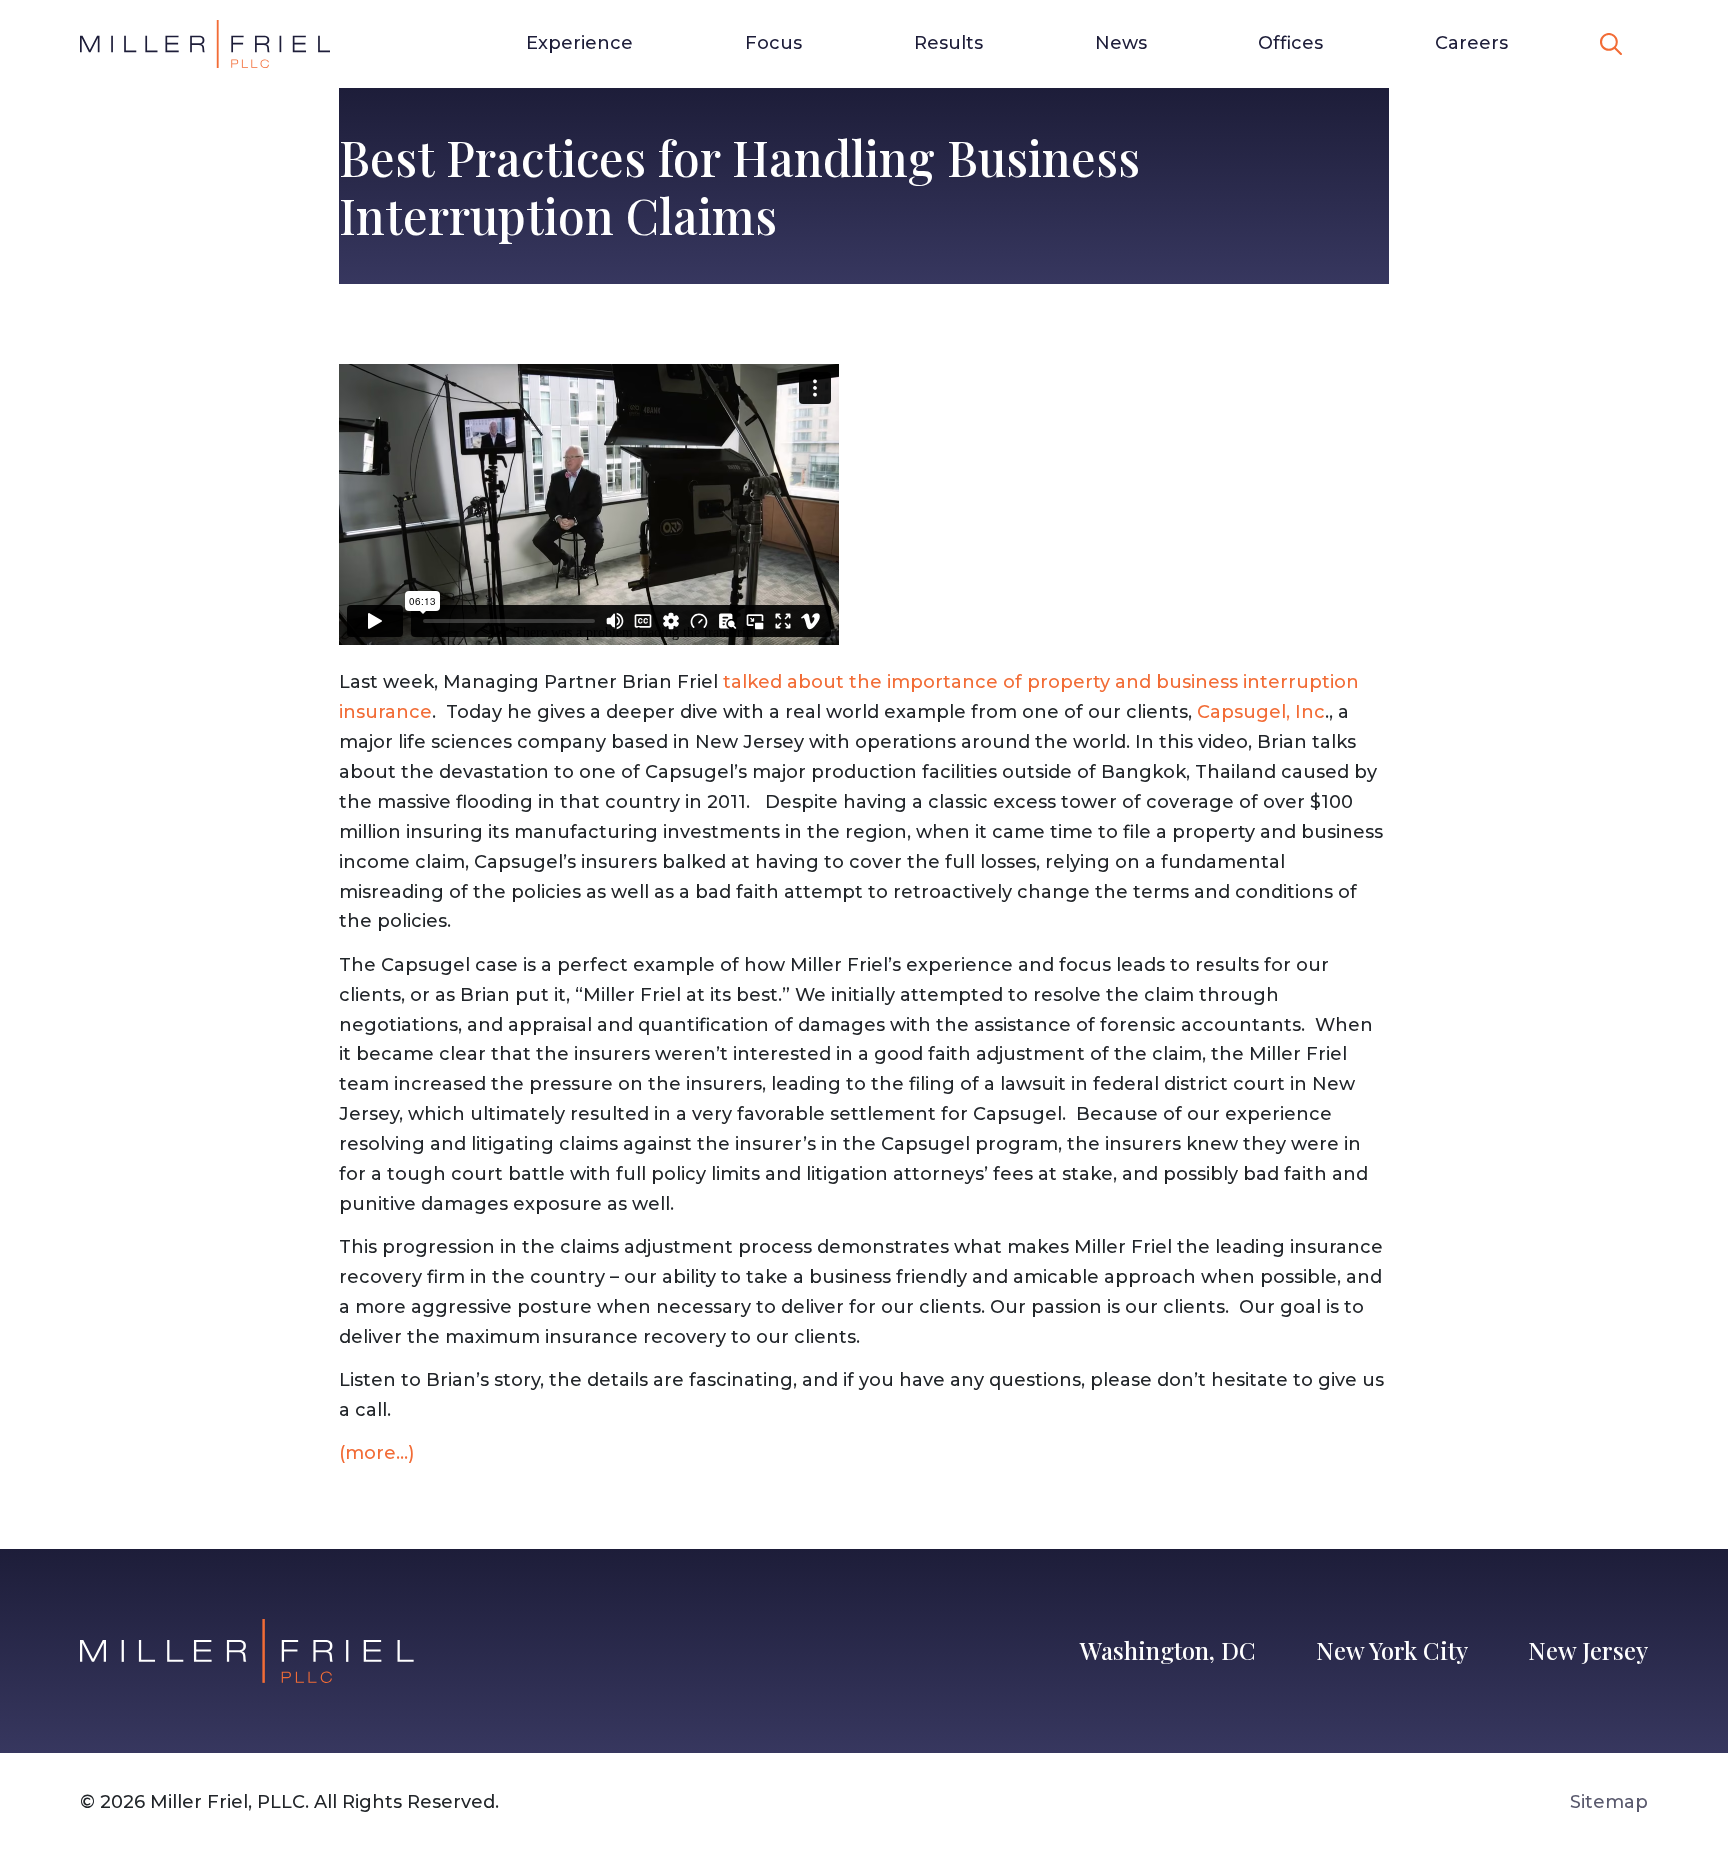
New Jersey (1588, 1650)
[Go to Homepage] (205, 44)
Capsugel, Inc (1261, 712)
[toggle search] (1611, 44)
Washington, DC (1168, 1650)
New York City (1392, 1650)
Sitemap (1609, 1802)
